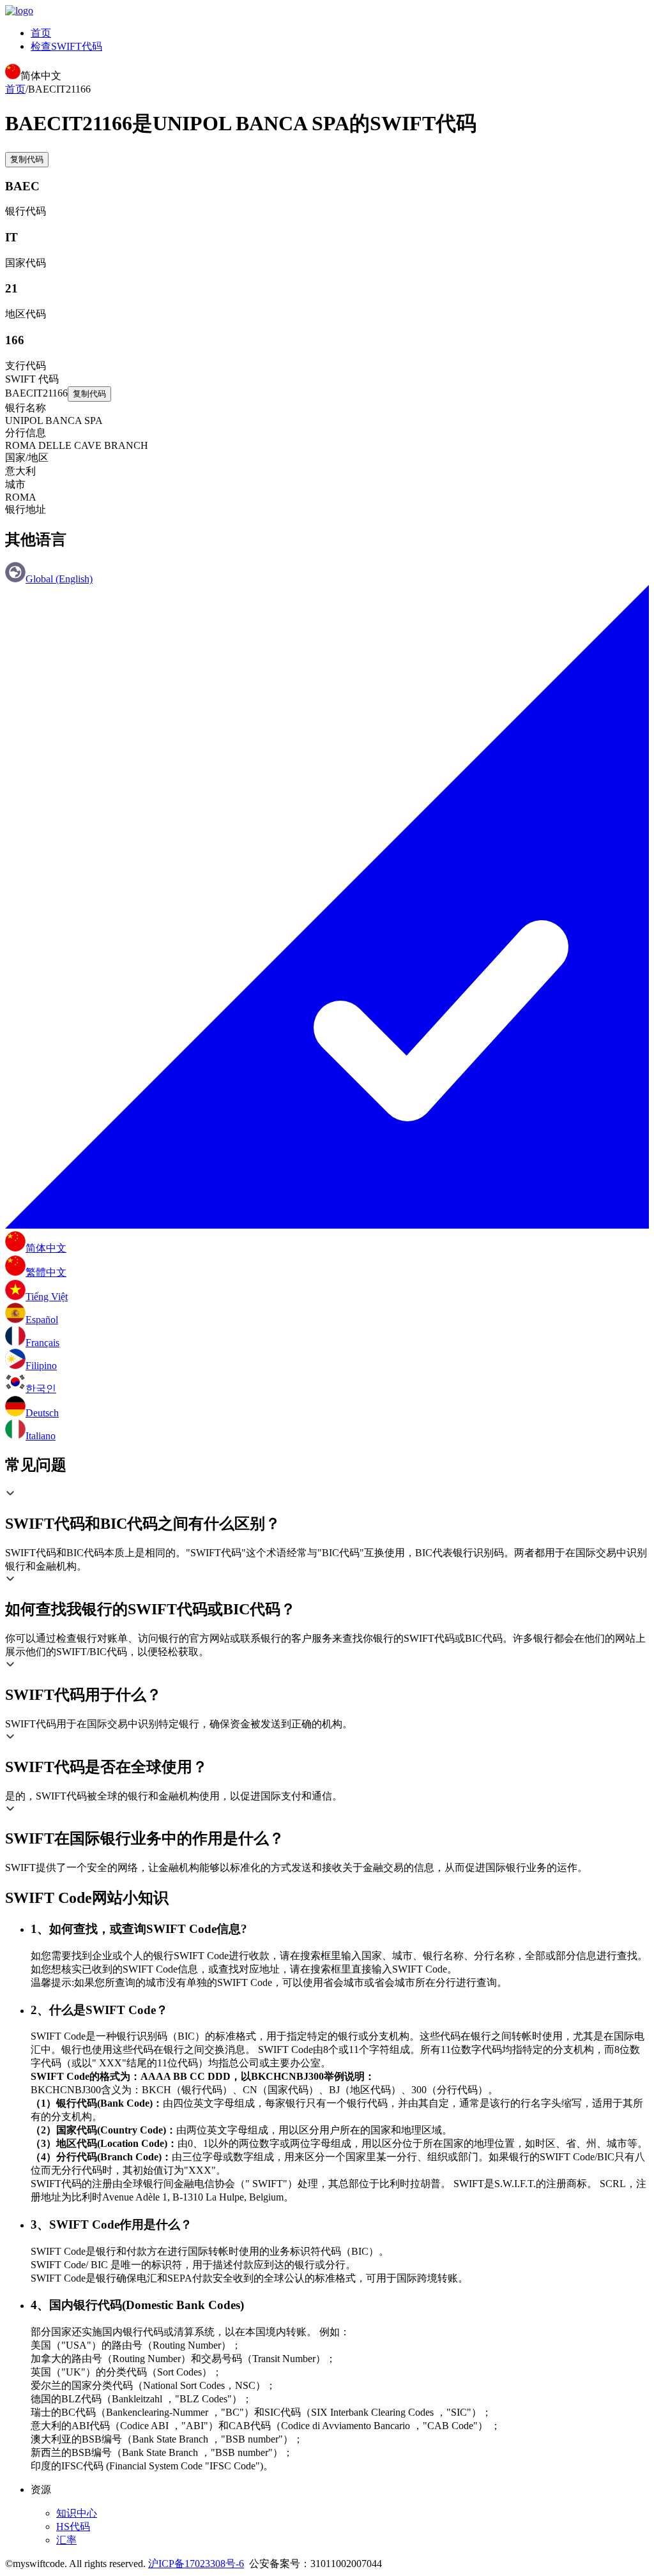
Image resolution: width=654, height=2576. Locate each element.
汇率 (66, 2540)
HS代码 (73, 2527)
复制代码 (27, 159)
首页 (41, 33)
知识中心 (77, 2513)
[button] (327, 1511)
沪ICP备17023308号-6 (196, 2564)
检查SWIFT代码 (66, 46)
